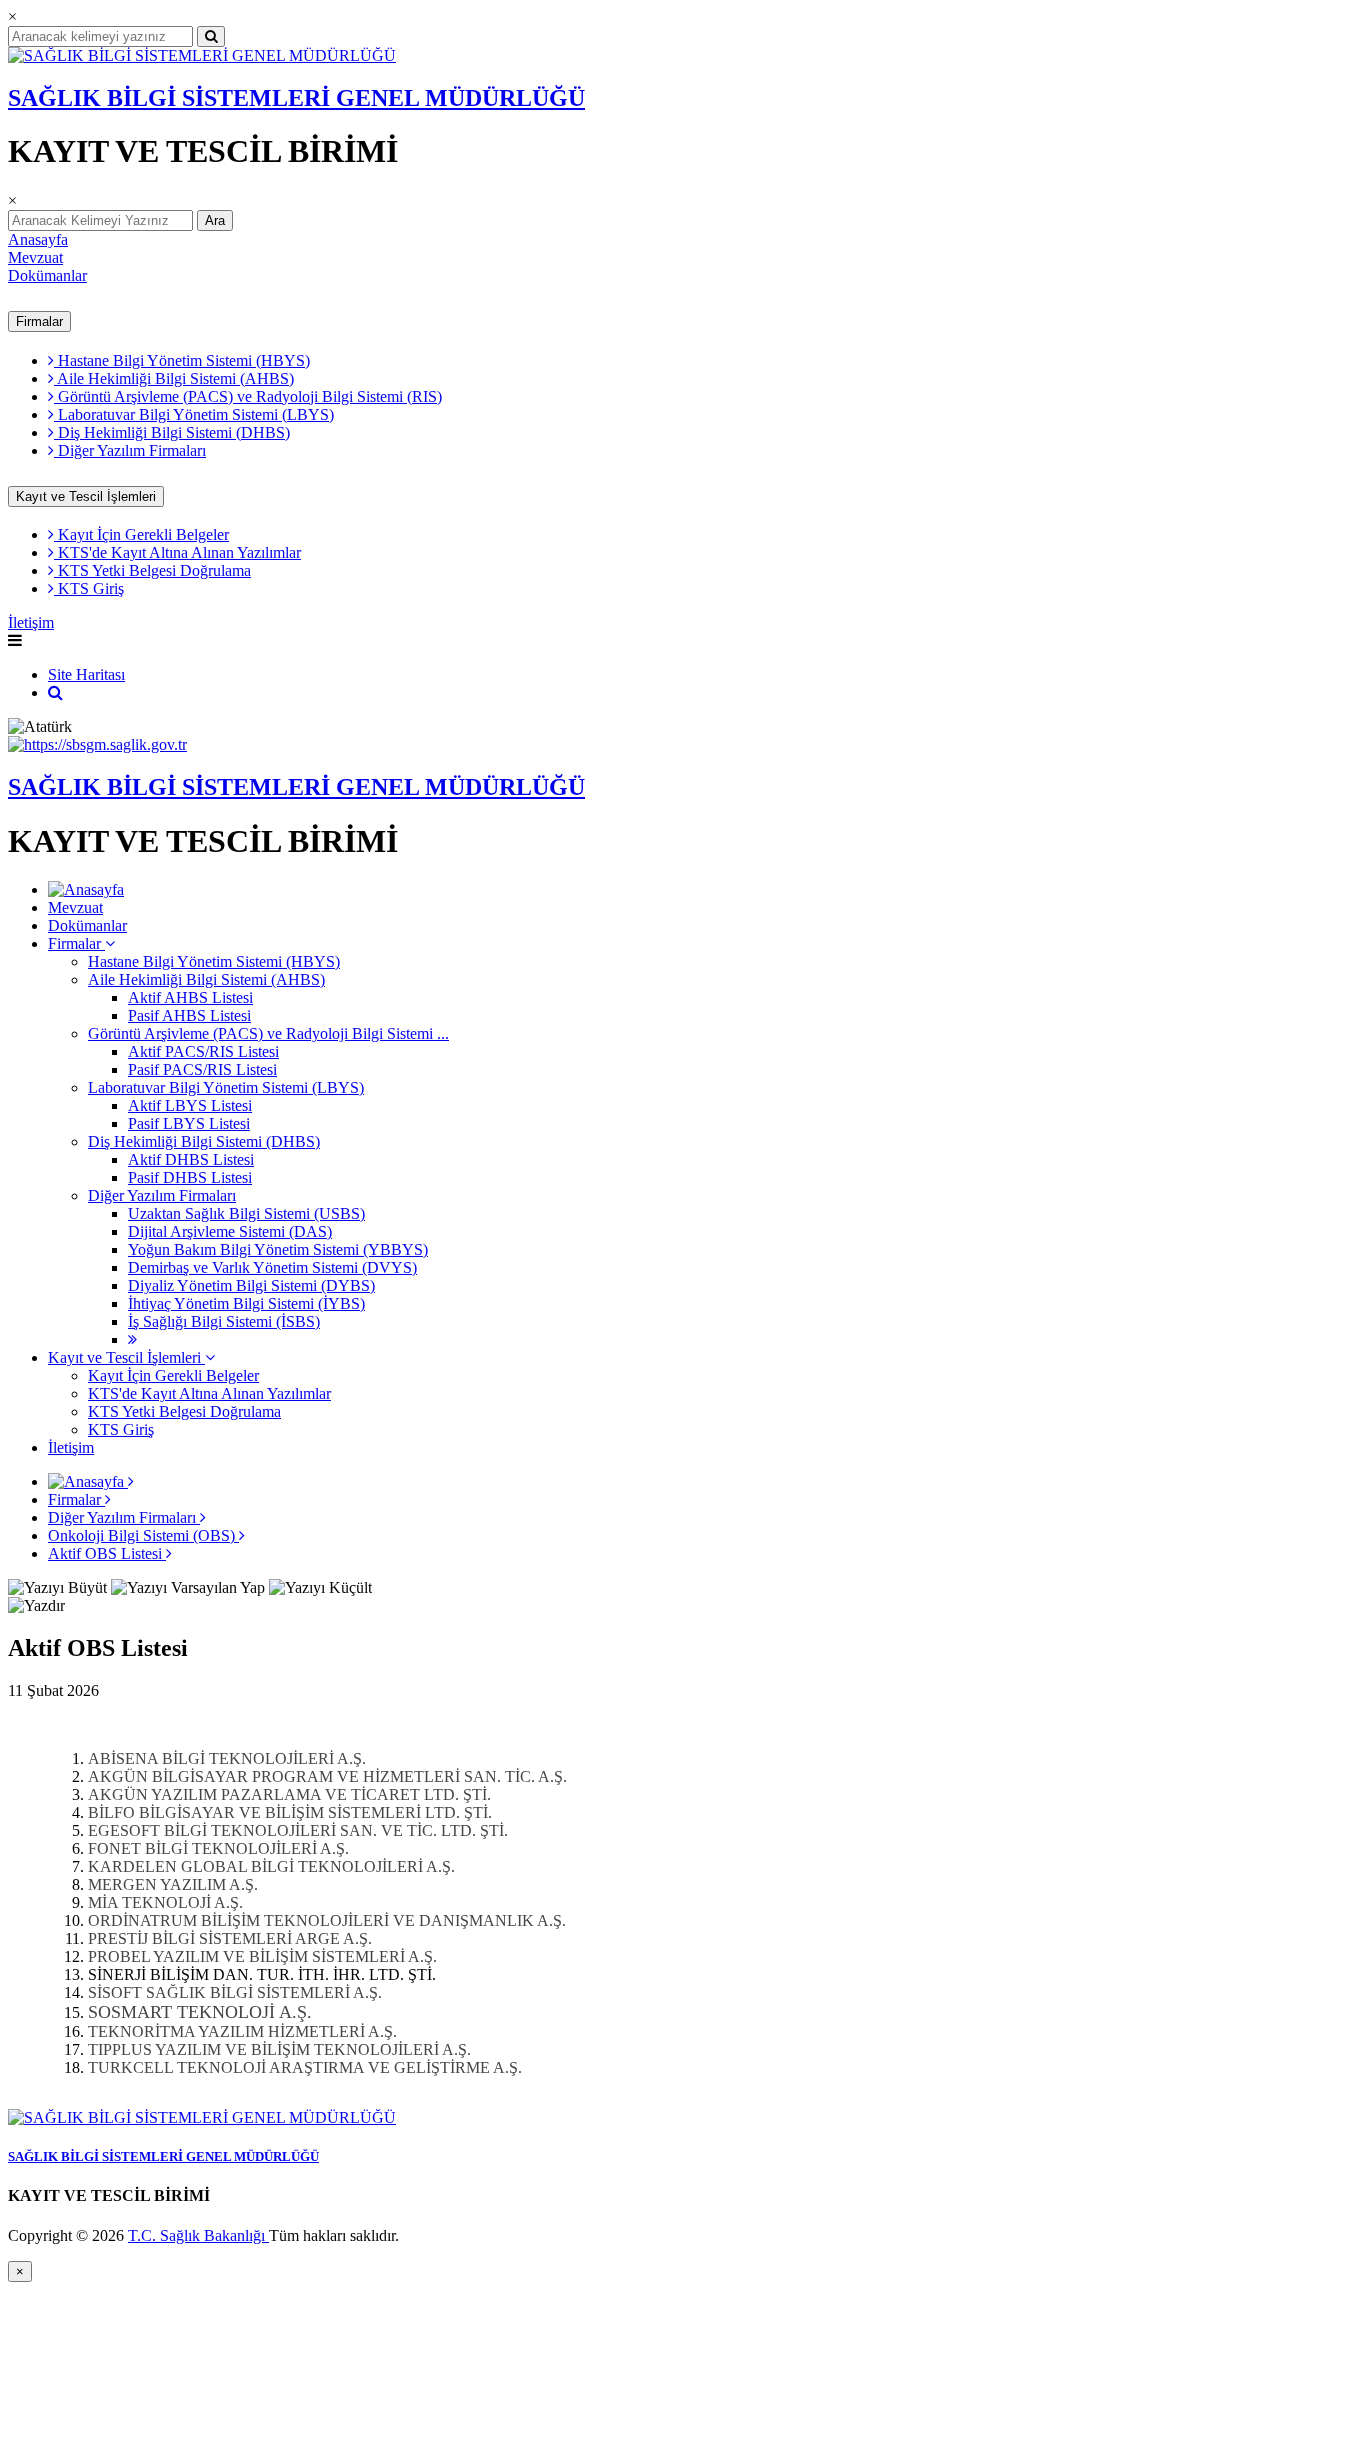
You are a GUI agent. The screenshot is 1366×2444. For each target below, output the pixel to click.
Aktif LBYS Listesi (190, 1105)
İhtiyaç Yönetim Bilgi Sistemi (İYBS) (246, 1303)
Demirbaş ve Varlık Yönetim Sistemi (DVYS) (272, 1267)
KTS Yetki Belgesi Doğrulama (152, 570)
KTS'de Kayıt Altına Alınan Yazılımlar (177, 552)
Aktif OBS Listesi (107, 1553)
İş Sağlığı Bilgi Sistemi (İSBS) (224, 1321)
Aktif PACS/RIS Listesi (203, 1051)
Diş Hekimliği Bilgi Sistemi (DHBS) (172, 432)
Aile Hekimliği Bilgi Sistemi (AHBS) (174, 378)
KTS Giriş (89, 588)
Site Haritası (86, 674)
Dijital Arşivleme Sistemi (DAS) (230, 1231)
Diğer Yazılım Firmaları (130, 450)
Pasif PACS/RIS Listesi (202, 1069)
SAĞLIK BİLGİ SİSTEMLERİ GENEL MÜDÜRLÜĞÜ (296, 98)
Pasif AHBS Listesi (189, 1015)
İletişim (31, 622)
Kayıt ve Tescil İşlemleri (86, 496)
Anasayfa (38, 239)
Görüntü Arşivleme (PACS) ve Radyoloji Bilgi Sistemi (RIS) (248, 396)
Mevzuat (35, 257)
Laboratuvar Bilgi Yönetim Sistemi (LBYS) (194, 414)
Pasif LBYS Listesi (189, 1123)
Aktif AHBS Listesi (190, 997)
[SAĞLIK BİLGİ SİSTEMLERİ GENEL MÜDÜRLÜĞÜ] (202, 55)
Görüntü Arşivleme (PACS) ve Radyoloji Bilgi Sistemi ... (268, 1033)
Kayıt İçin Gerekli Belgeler (141, 534)
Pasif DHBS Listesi (190, 1177)
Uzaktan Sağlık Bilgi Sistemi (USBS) (246, 1213)
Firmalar (39, 321)
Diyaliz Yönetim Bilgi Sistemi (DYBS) (251, 1285)
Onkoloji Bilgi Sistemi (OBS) (143, 1535)
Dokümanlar (47, 275)
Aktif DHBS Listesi (191, 1159)
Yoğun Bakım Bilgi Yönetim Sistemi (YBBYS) (278, 1249)
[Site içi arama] (55, 692)
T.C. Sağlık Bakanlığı (198, 2235)
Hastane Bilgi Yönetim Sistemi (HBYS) (182, 360)
